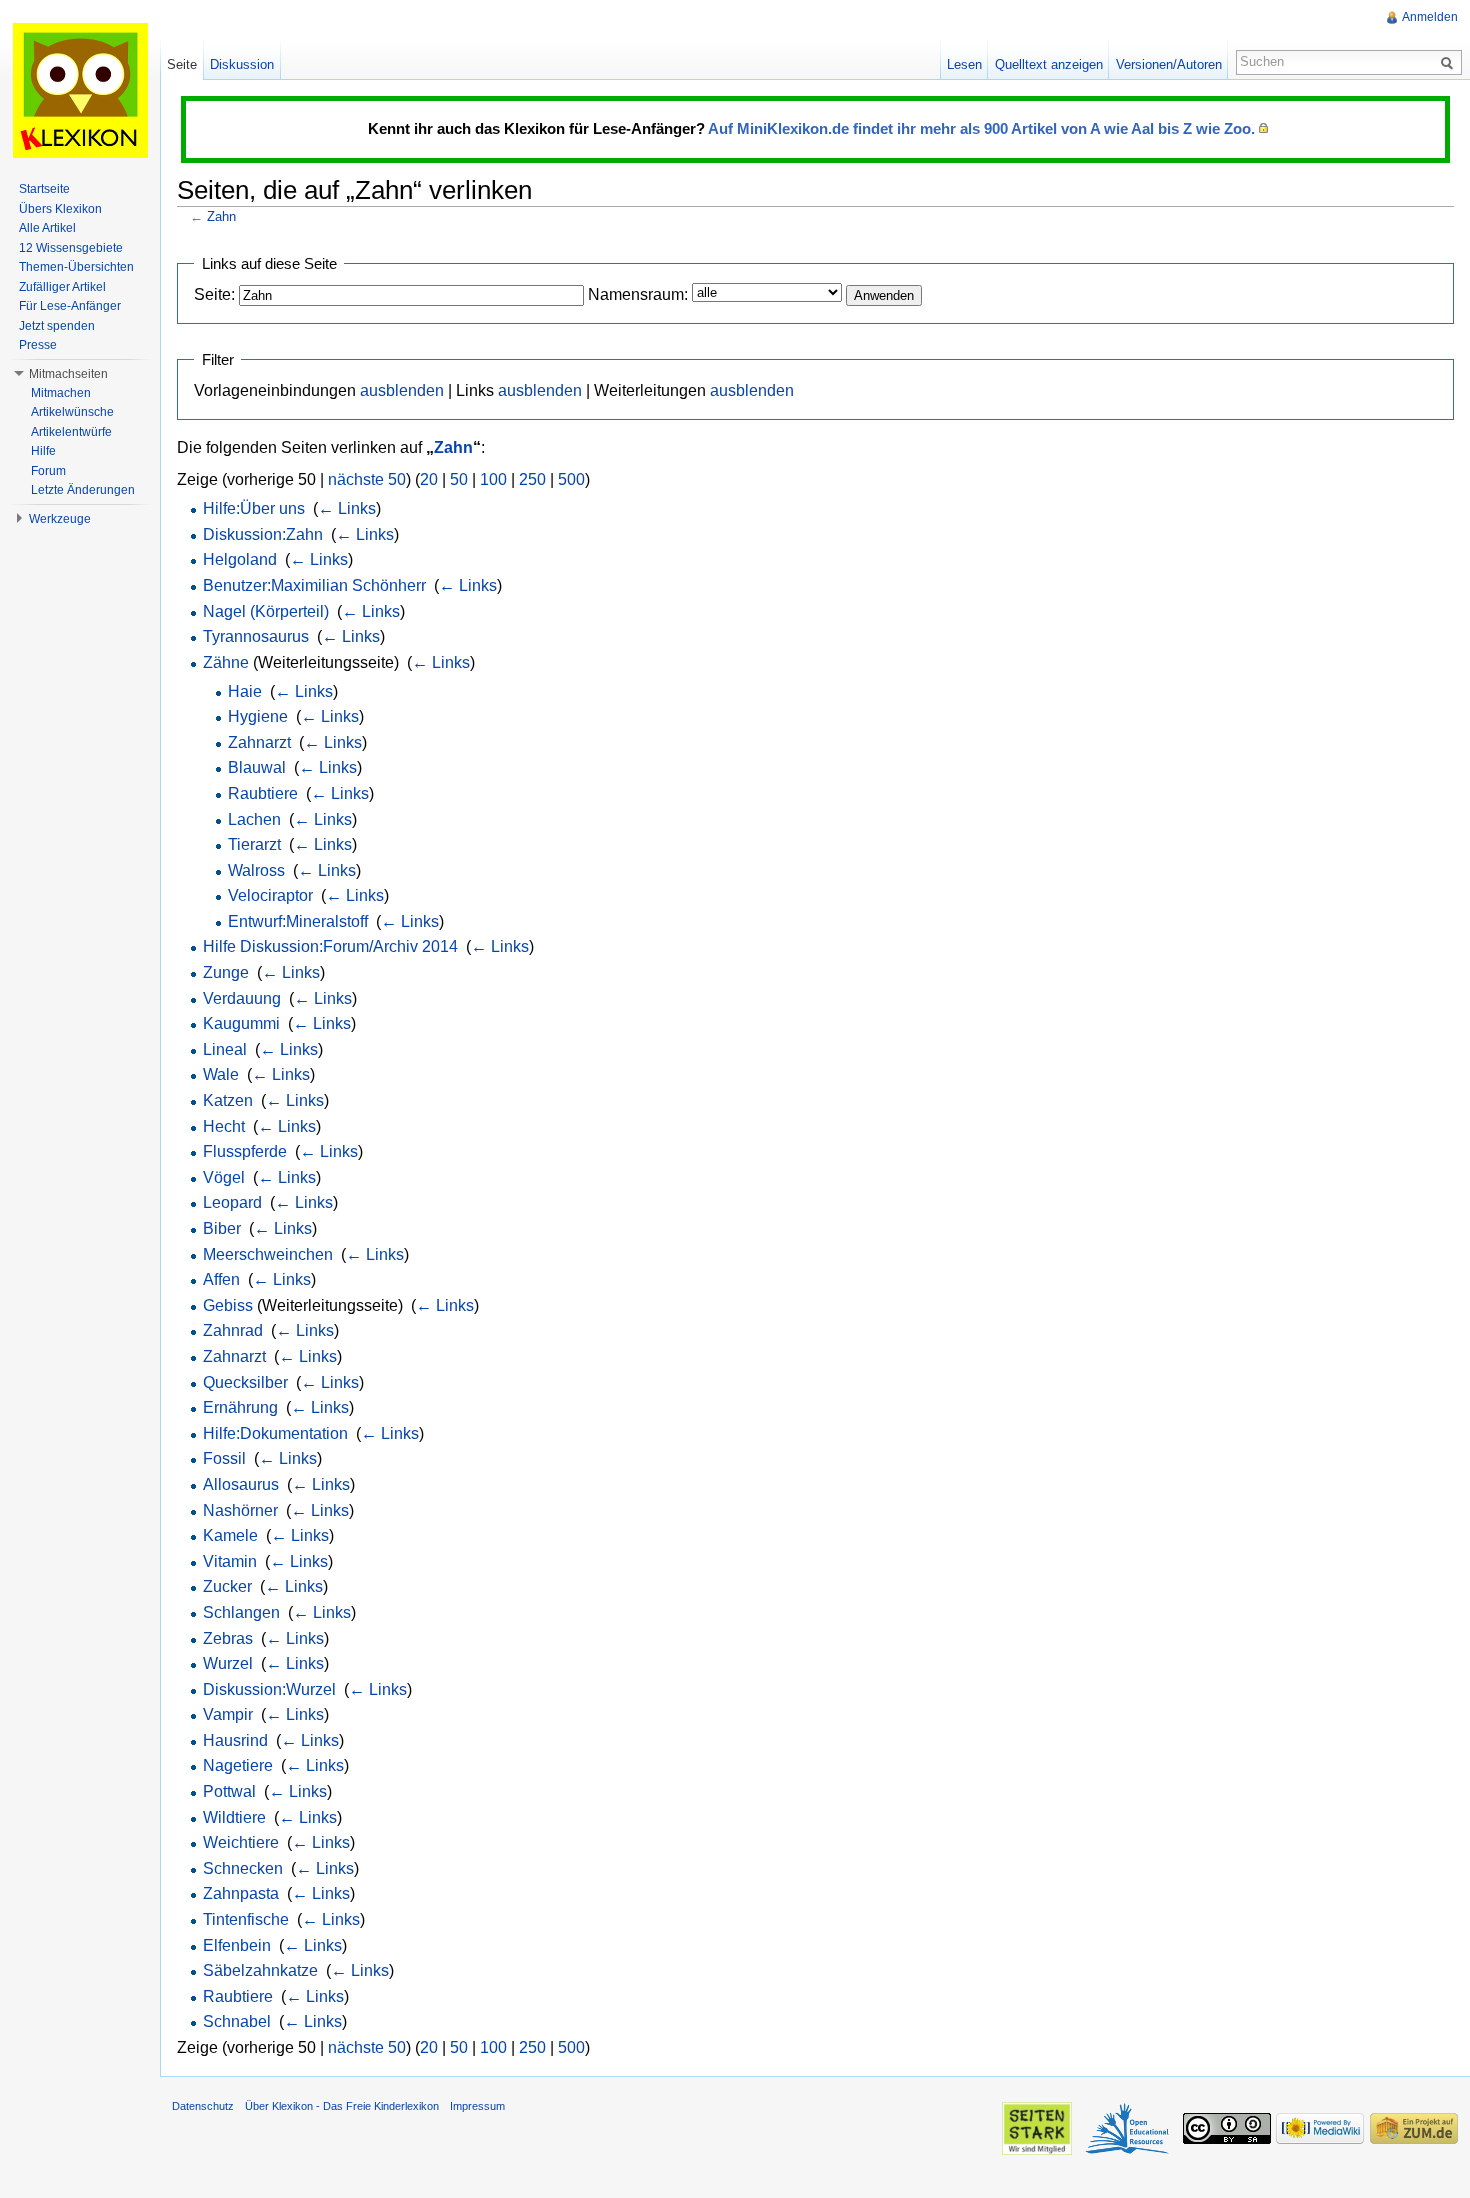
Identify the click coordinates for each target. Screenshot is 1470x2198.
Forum (48, 471)
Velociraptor (270, 895)
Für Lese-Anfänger (70, 306)
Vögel (224, 1177)
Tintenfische (246, 1919)
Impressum (477, 2106)
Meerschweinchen (268, 1254)
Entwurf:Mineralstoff (298, 921)
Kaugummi (241, 1023)
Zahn (221, 216)
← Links (347, 508)
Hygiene (258, 716)
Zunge (226, 972)
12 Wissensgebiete (71, 248)
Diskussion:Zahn (263, 534)
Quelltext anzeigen (1049, 64)
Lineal (225, 1049)
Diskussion (242, 64)
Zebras (228, 1638)
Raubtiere (263, 793)
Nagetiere (238, 1765)
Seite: (214, 294)
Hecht (224, 1126)
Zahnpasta (241, 1893)
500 (571, 479)
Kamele (230, 1535)
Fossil (224, 1458)
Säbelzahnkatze (260, 1970)
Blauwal (257, 767)
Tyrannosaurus (256, 636)
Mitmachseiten (68, 374)
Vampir (228, 1714)
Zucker (227, 1586)
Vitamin (230, 1561)
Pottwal (229, 1791)
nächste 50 (367, 479)
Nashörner (240, 1510)
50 (459, 479)
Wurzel (228, 1663)
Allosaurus (241, 1484)
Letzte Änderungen (83, 490)
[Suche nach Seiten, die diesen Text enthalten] (1450, 62)
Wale (221, 1074)
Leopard (232, 1202)
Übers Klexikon (60, 209)
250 (532, 479)
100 (493, 479)
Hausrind (235, 1740)
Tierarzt (254, 844)
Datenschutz (203, 2106)
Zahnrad (233, 1330)
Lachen (254, 819)
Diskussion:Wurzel (269, 1689)
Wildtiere (234, 1817)
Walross (256, 870)
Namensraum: (638, 294)
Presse (38, 345)
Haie (245, 691)
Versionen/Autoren (1169, 64)
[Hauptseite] (80, 90)
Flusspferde (245, 1151)
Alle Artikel (47, 228)
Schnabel (237, 2021)
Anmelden (1430, 17)
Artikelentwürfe (71, 432)
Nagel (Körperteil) (266, 611)
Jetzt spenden (57, 326)
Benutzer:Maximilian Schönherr (314, 585)
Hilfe (43, 451)
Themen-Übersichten (76, 267)
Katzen (228, 1100)
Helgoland (240, 559)
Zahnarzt (259, 742)
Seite (182, 64)
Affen (221, 1279)
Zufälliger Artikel (62, 287)
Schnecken (243, 1868)
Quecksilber (245, 1382)
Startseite (44, 189)
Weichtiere (241, 1842)
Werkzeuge (60, 519)
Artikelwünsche (72, 412)
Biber (222, 1228)
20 (429, 479)
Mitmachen (61, 393)
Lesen (964, 64)
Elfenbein (237, 1945)
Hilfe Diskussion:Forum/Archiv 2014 (330, 946)
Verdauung (242, 998)
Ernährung (240, 1407)
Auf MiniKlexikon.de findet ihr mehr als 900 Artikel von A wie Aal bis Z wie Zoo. (981, 128)
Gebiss (228, 1305)
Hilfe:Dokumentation (275, 1433)
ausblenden (402, 390)
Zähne (226, 662)
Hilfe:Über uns (254, 508)
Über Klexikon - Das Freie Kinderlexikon (342, 2106)
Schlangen (241, 1612)
